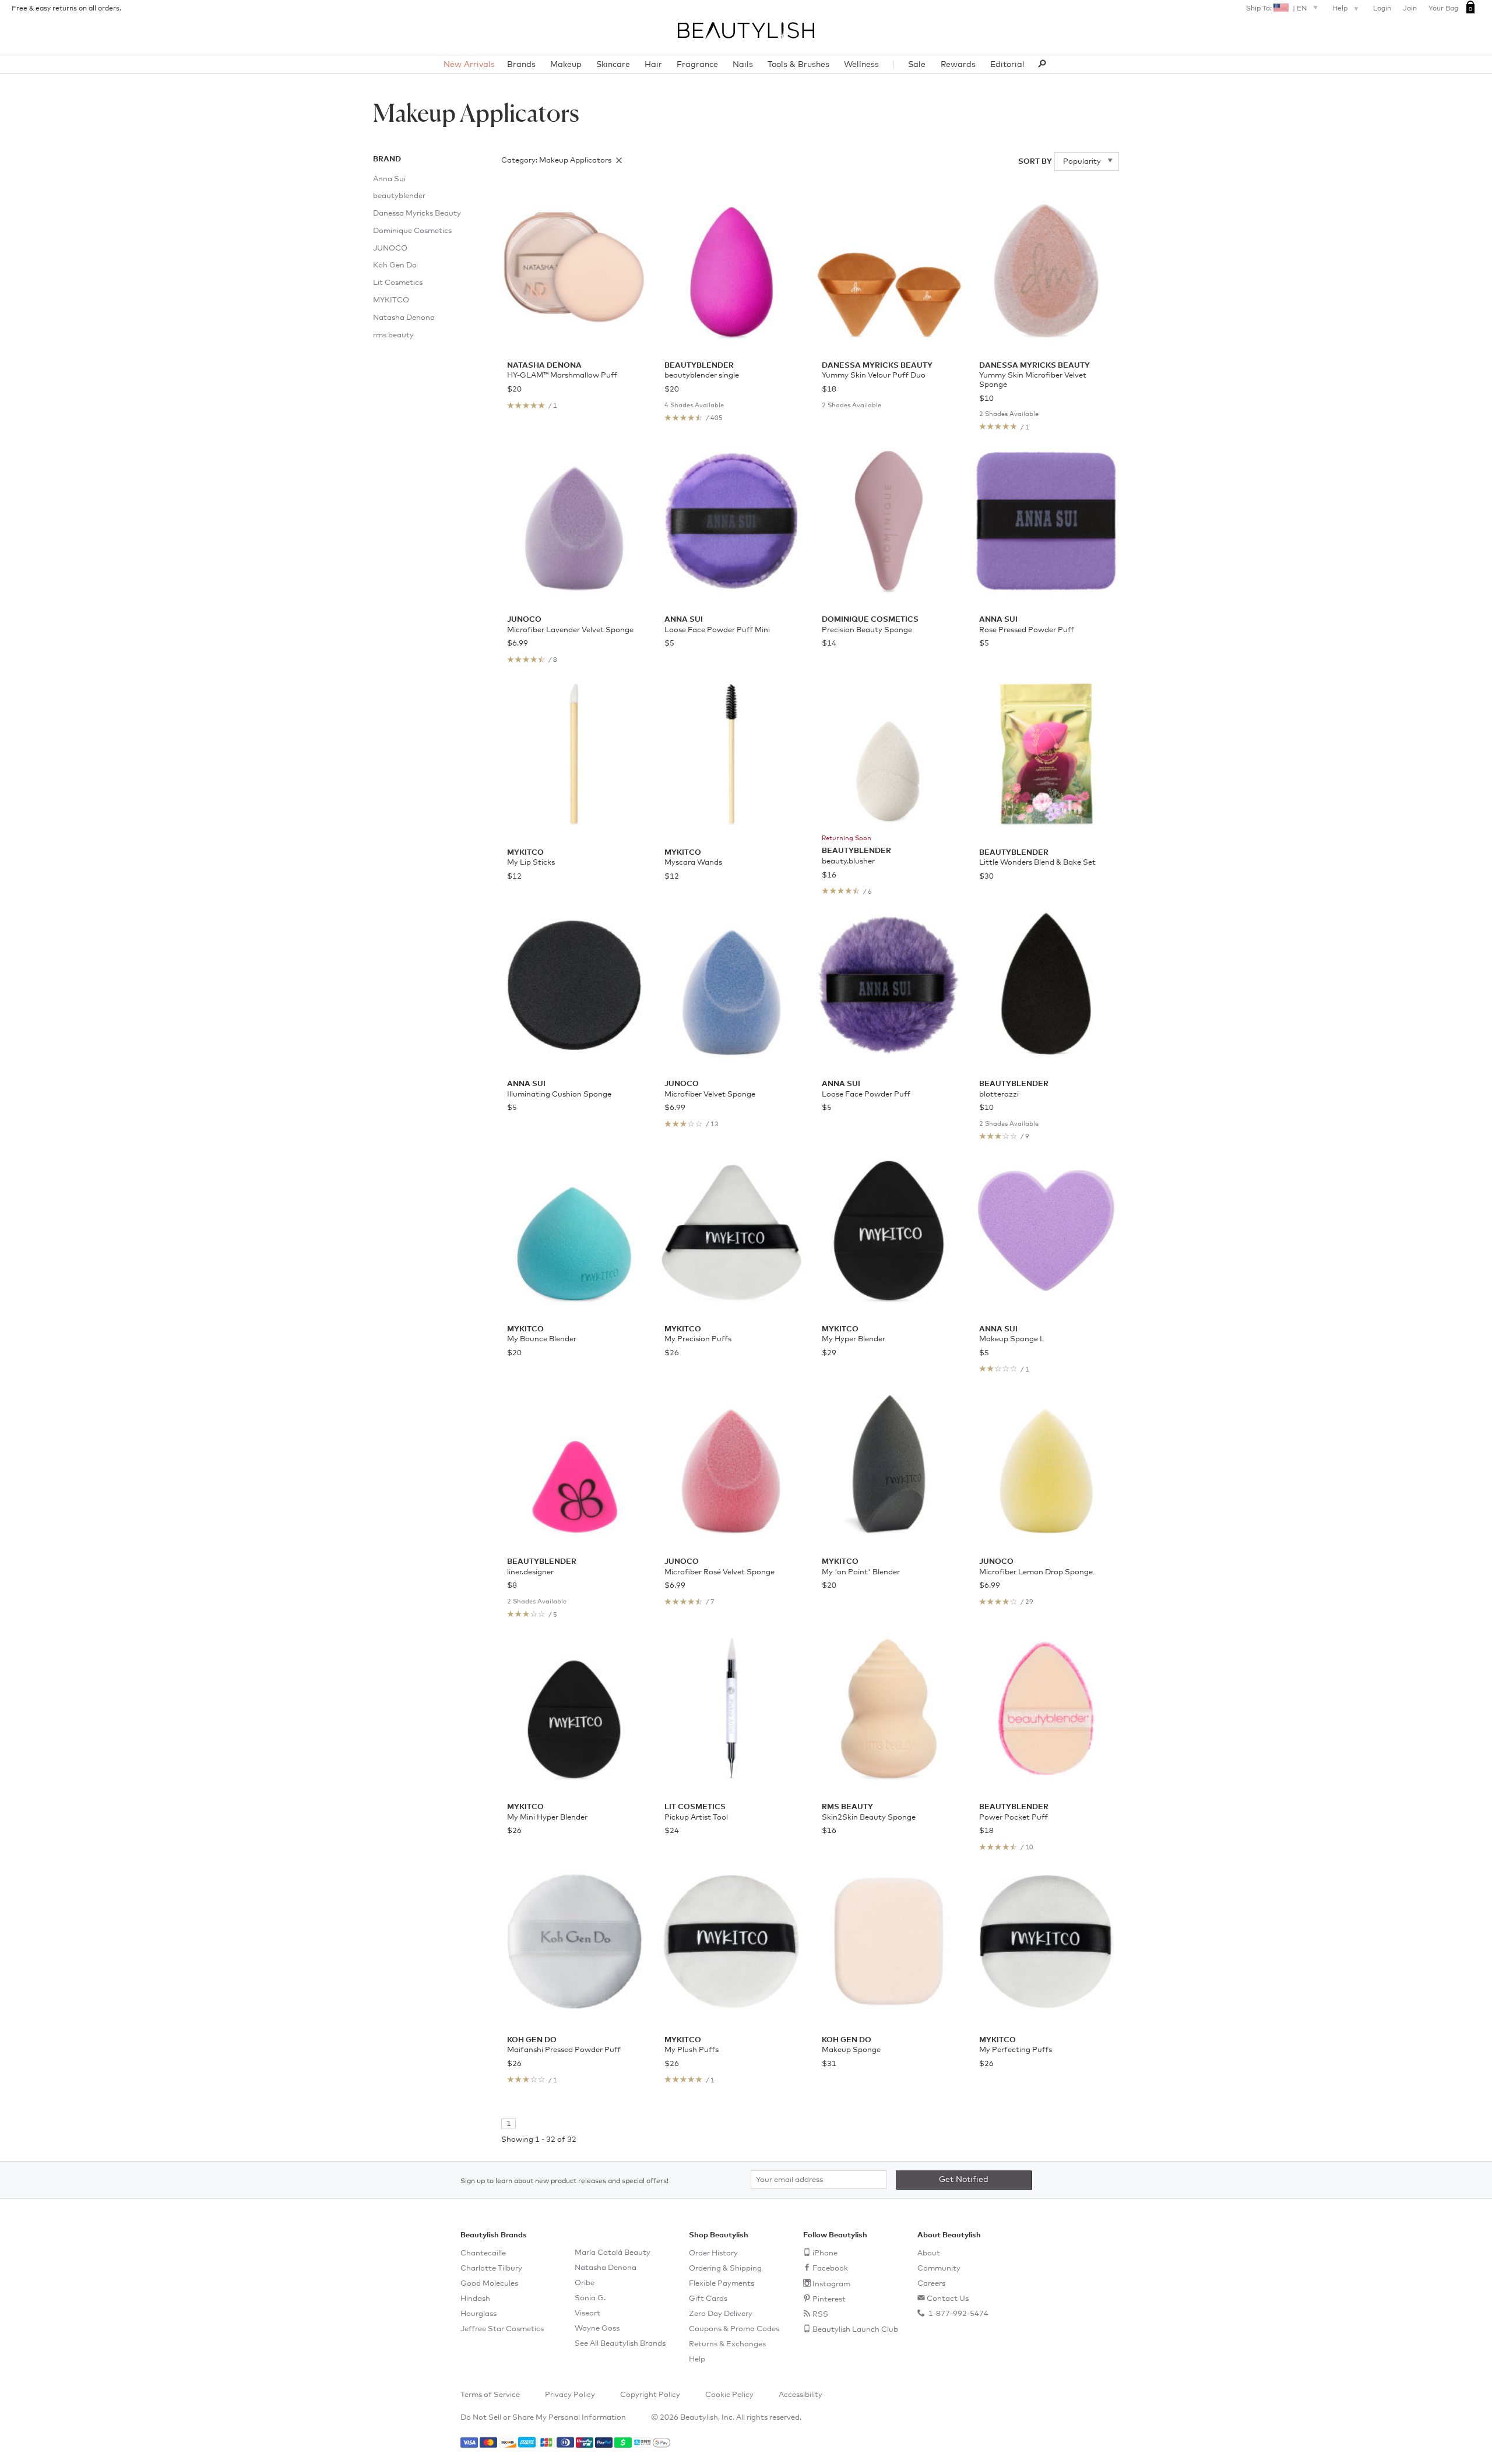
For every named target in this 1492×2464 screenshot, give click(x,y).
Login (1382, 9)
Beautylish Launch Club (855, 2330)
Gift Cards (708, 2299)
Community (939, 2269)
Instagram (831, 2284)
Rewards (958, 65)
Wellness (861, 65)
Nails (743, 65)
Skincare (613, 65)
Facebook (830, 2269)
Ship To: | (1276, 9)
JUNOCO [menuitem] (390, 248)
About (929, 2253)
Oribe (585, 2283)
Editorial (1007, 65)
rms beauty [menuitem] (393, 335)
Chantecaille (483, 2253)
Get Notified (964, 2180)
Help (1341, 9)
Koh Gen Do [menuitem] (395, 265)
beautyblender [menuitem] (399, 196)
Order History (713, 2253)
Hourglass (478, 2314)
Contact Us (948, 2299)
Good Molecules (489, 2284)
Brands (521, 65)
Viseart (587, 2313)
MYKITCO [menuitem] (391, 300)
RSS (820, 2315)
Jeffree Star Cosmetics (502, 2329)
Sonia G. (590, 2298)
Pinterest (829, 2299)
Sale (917, 65)
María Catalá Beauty (613, 2253)
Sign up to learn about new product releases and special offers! (564, 2181)
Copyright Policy (650, 2395)
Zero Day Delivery (721, 2314)
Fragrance (697, 65)
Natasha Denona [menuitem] (404, 318)
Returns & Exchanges (727, 2344)
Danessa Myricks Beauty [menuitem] (417, 214)
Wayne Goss (597, 2329)
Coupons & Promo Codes (734, 2329)
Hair (653, 65)
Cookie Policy (729, 2395)
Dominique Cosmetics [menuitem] (412, 231)
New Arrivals (469, 65)
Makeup (566, 65)
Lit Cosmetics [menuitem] (398, 283)
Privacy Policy (570, 2395)
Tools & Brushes (798, 65)
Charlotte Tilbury (491, 2269)
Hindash (475, 2299)
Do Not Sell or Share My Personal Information (543, 2418)
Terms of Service (490, 2395)
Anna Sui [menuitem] (389, 179)
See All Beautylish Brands (620, 2344)
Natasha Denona (606, 2268)
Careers (931, 2284)
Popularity (1083, 162)
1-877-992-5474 (958, 2314)
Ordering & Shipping (725, 2269)
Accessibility (800, 2395)
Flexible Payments (722, 2284)
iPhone (825, 2253)
